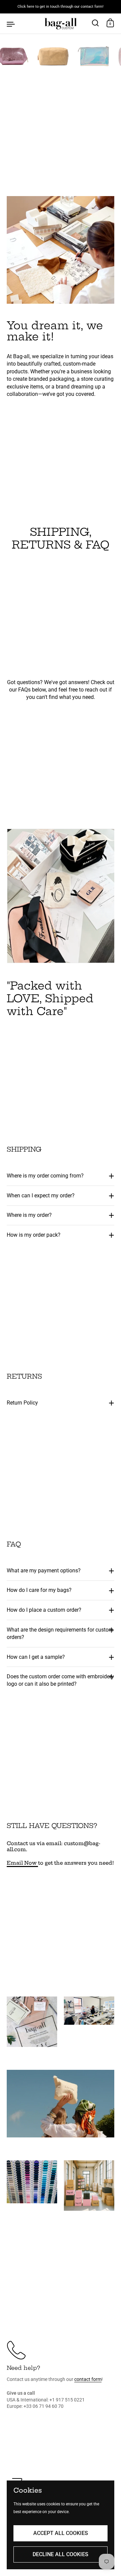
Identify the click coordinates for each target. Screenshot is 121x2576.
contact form (88, 2379)
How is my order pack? (34, 1235)
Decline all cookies (61, 2554)
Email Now (22, 1863)
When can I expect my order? (41, 1196)
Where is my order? (30, 1215)
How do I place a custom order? (44, 1610)
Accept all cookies (61, 2533)
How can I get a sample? (36, 1657)
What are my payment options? (44, 1571)
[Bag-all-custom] (60, 24)
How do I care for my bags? (39, 1590)
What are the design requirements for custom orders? (60, 1633)
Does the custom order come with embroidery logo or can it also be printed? (60, 1680)
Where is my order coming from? (45, 1176)
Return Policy (22, 1403)
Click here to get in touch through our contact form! (61, 7)
